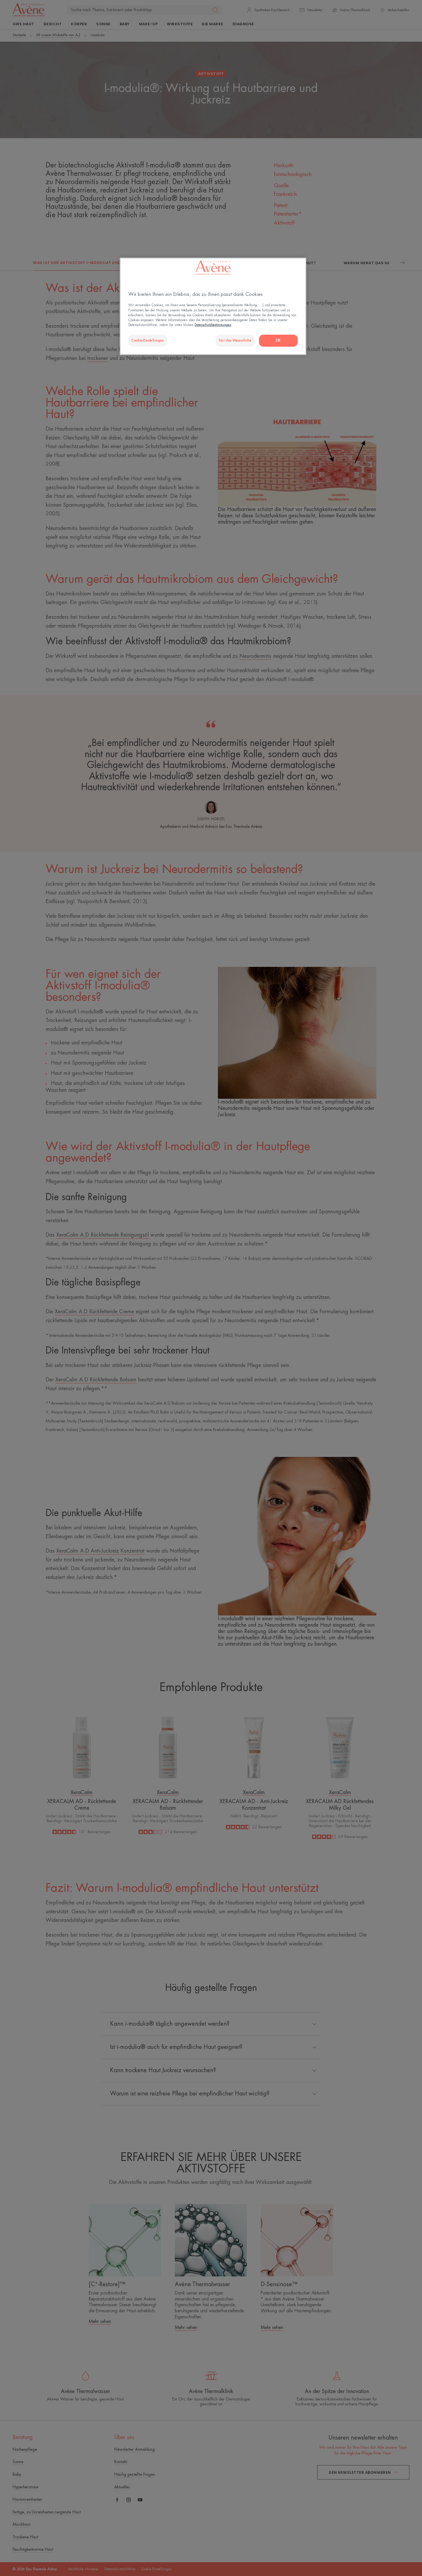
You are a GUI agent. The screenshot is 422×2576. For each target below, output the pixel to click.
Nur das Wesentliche (235, 341)
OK (278, 341)
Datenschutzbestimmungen (213, 325)
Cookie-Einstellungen (148, 341)
